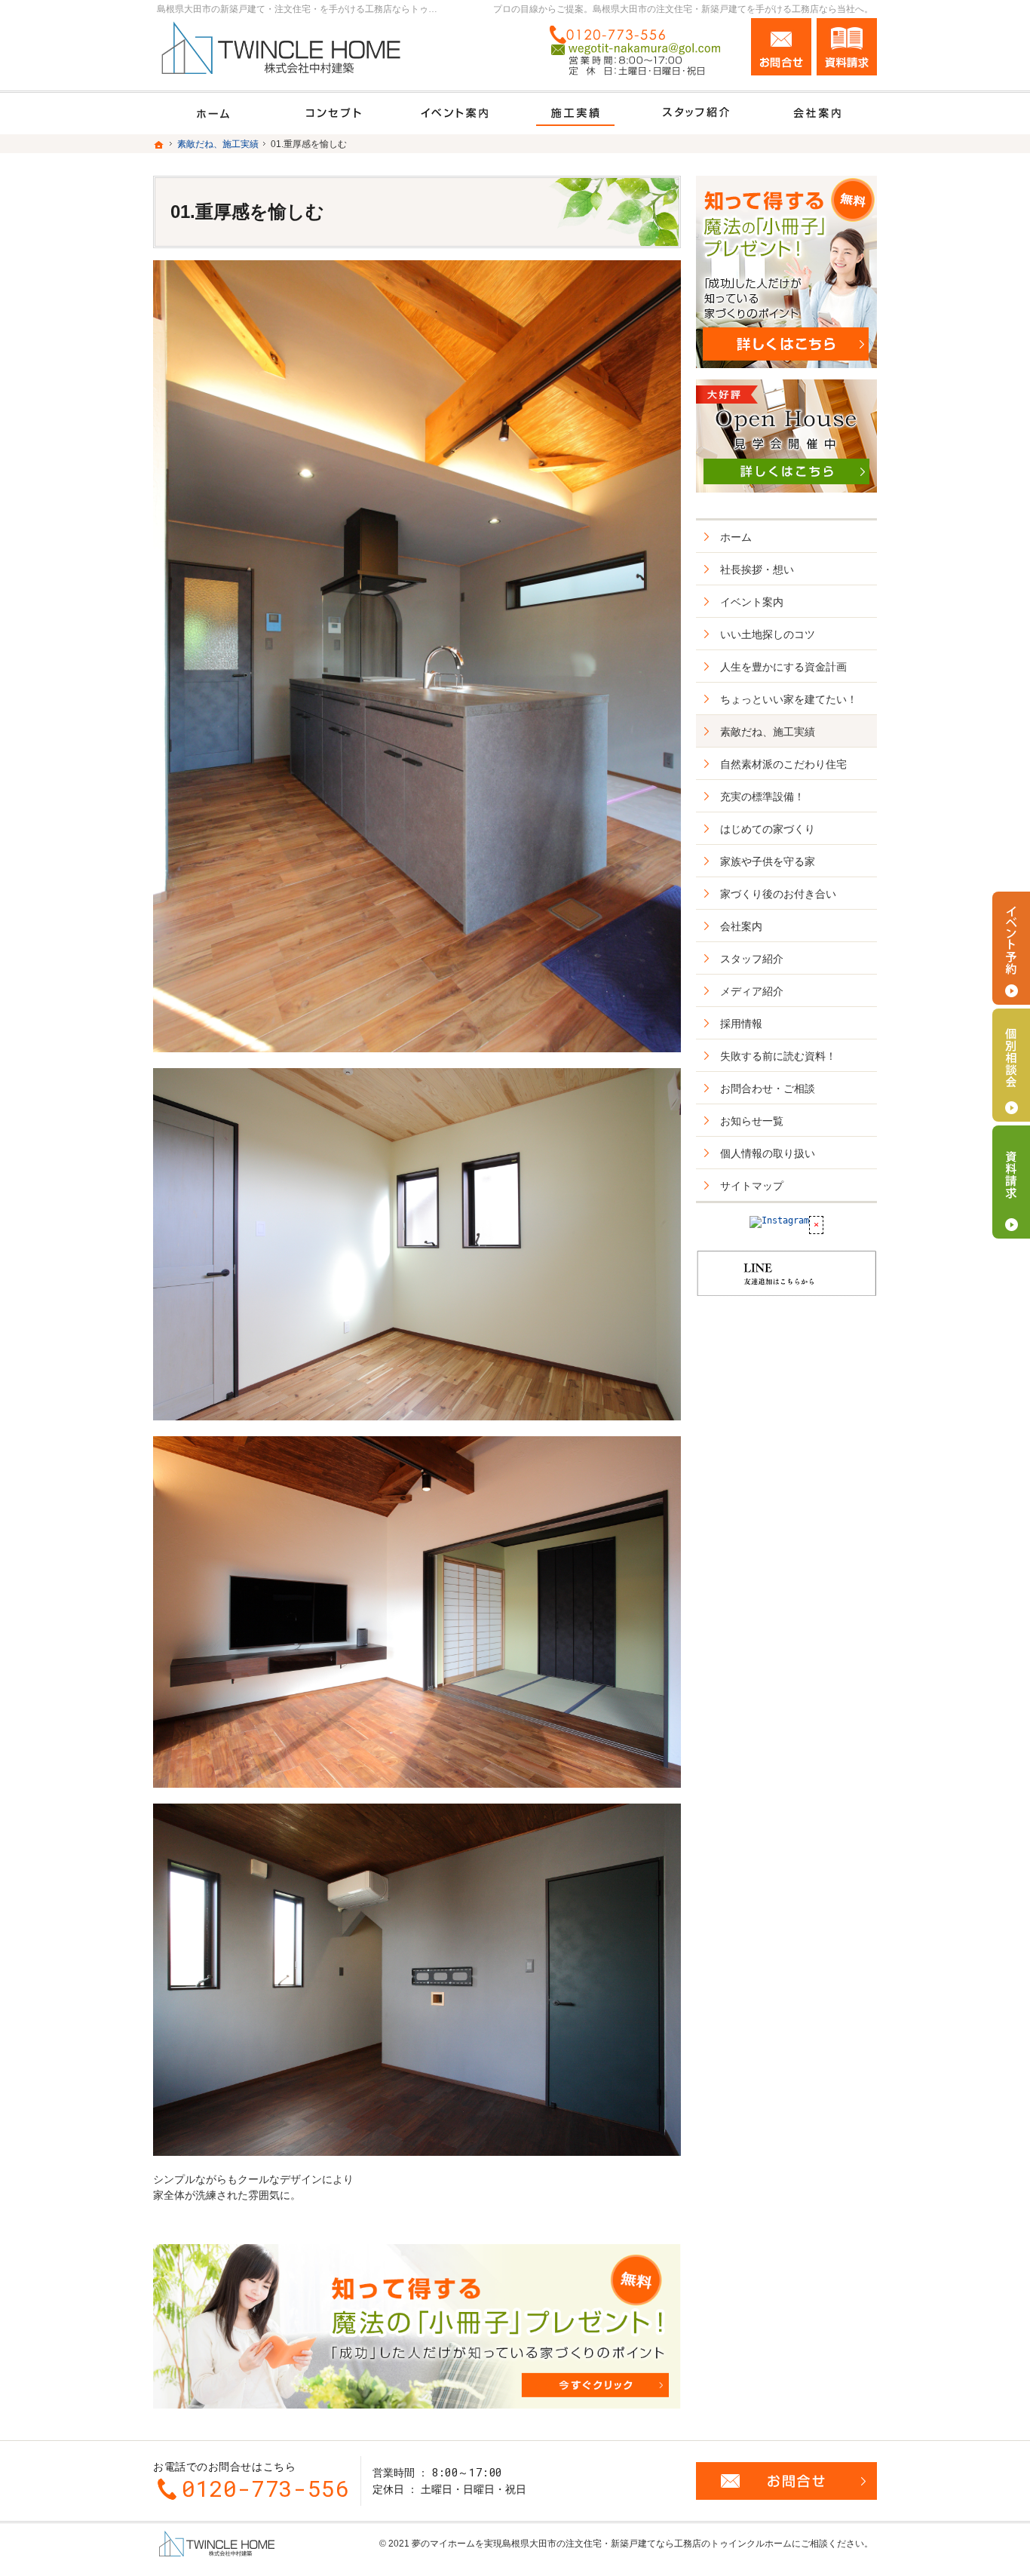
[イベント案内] (455, 114)
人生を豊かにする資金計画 (783, 667)
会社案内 (741, 926)
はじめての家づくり (768, 829)
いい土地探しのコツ (768, 634)
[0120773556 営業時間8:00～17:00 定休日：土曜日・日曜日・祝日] (640, 51)
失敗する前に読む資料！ (778, 1056)
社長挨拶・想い (757, 570)
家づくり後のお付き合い (778, 894)
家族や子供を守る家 (768, 861)
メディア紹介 (752, 991)
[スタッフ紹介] (696, 114)
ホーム (736, 537)
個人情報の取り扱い (768, 1153)
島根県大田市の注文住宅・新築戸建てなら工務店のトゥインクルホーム (647, 2544)
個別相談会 (1011, 1065)
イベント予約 (1011, 948)
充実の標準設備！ (762, 797)
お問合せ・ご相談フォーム (786, 2481)
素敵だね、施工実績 (768, 732)
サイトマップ (752, 1186)
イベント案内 (752, 602)
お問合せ (781, 47)
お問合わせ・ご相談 (768, 1088)
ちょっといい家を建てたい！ (789, 699)
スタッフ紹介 (752, 959)
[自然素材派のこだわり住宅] (334, 114)
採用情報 (741, 1024)
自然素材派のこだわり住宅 (783, 764)
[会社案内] (817, 114)
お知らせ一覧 (752, 1121)
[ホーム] (213, 114)
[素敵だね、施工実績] (575, 114)
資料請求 (847, 47)
